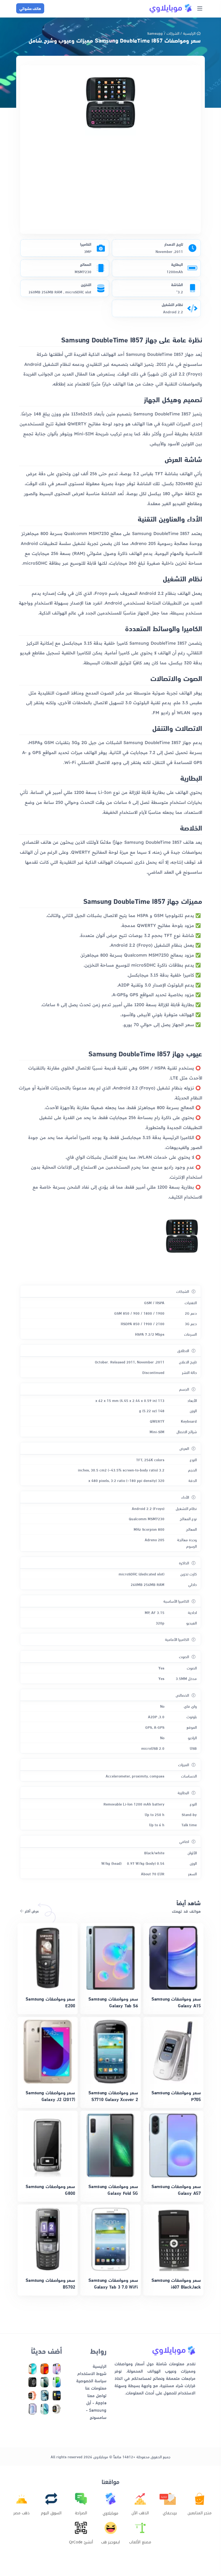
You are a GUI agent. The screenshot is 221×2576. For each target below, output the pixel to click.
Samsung (155, 33)
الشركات (173, 33)
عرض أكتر (31, 1911)
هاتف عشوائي (30, 8)
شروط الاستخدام (92, 2373)
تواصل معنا (97, 2395)
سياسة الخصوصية (91, 2380)
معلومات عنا (96, 2388)
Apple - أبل (96, 2402)
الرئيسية (189, 33)
